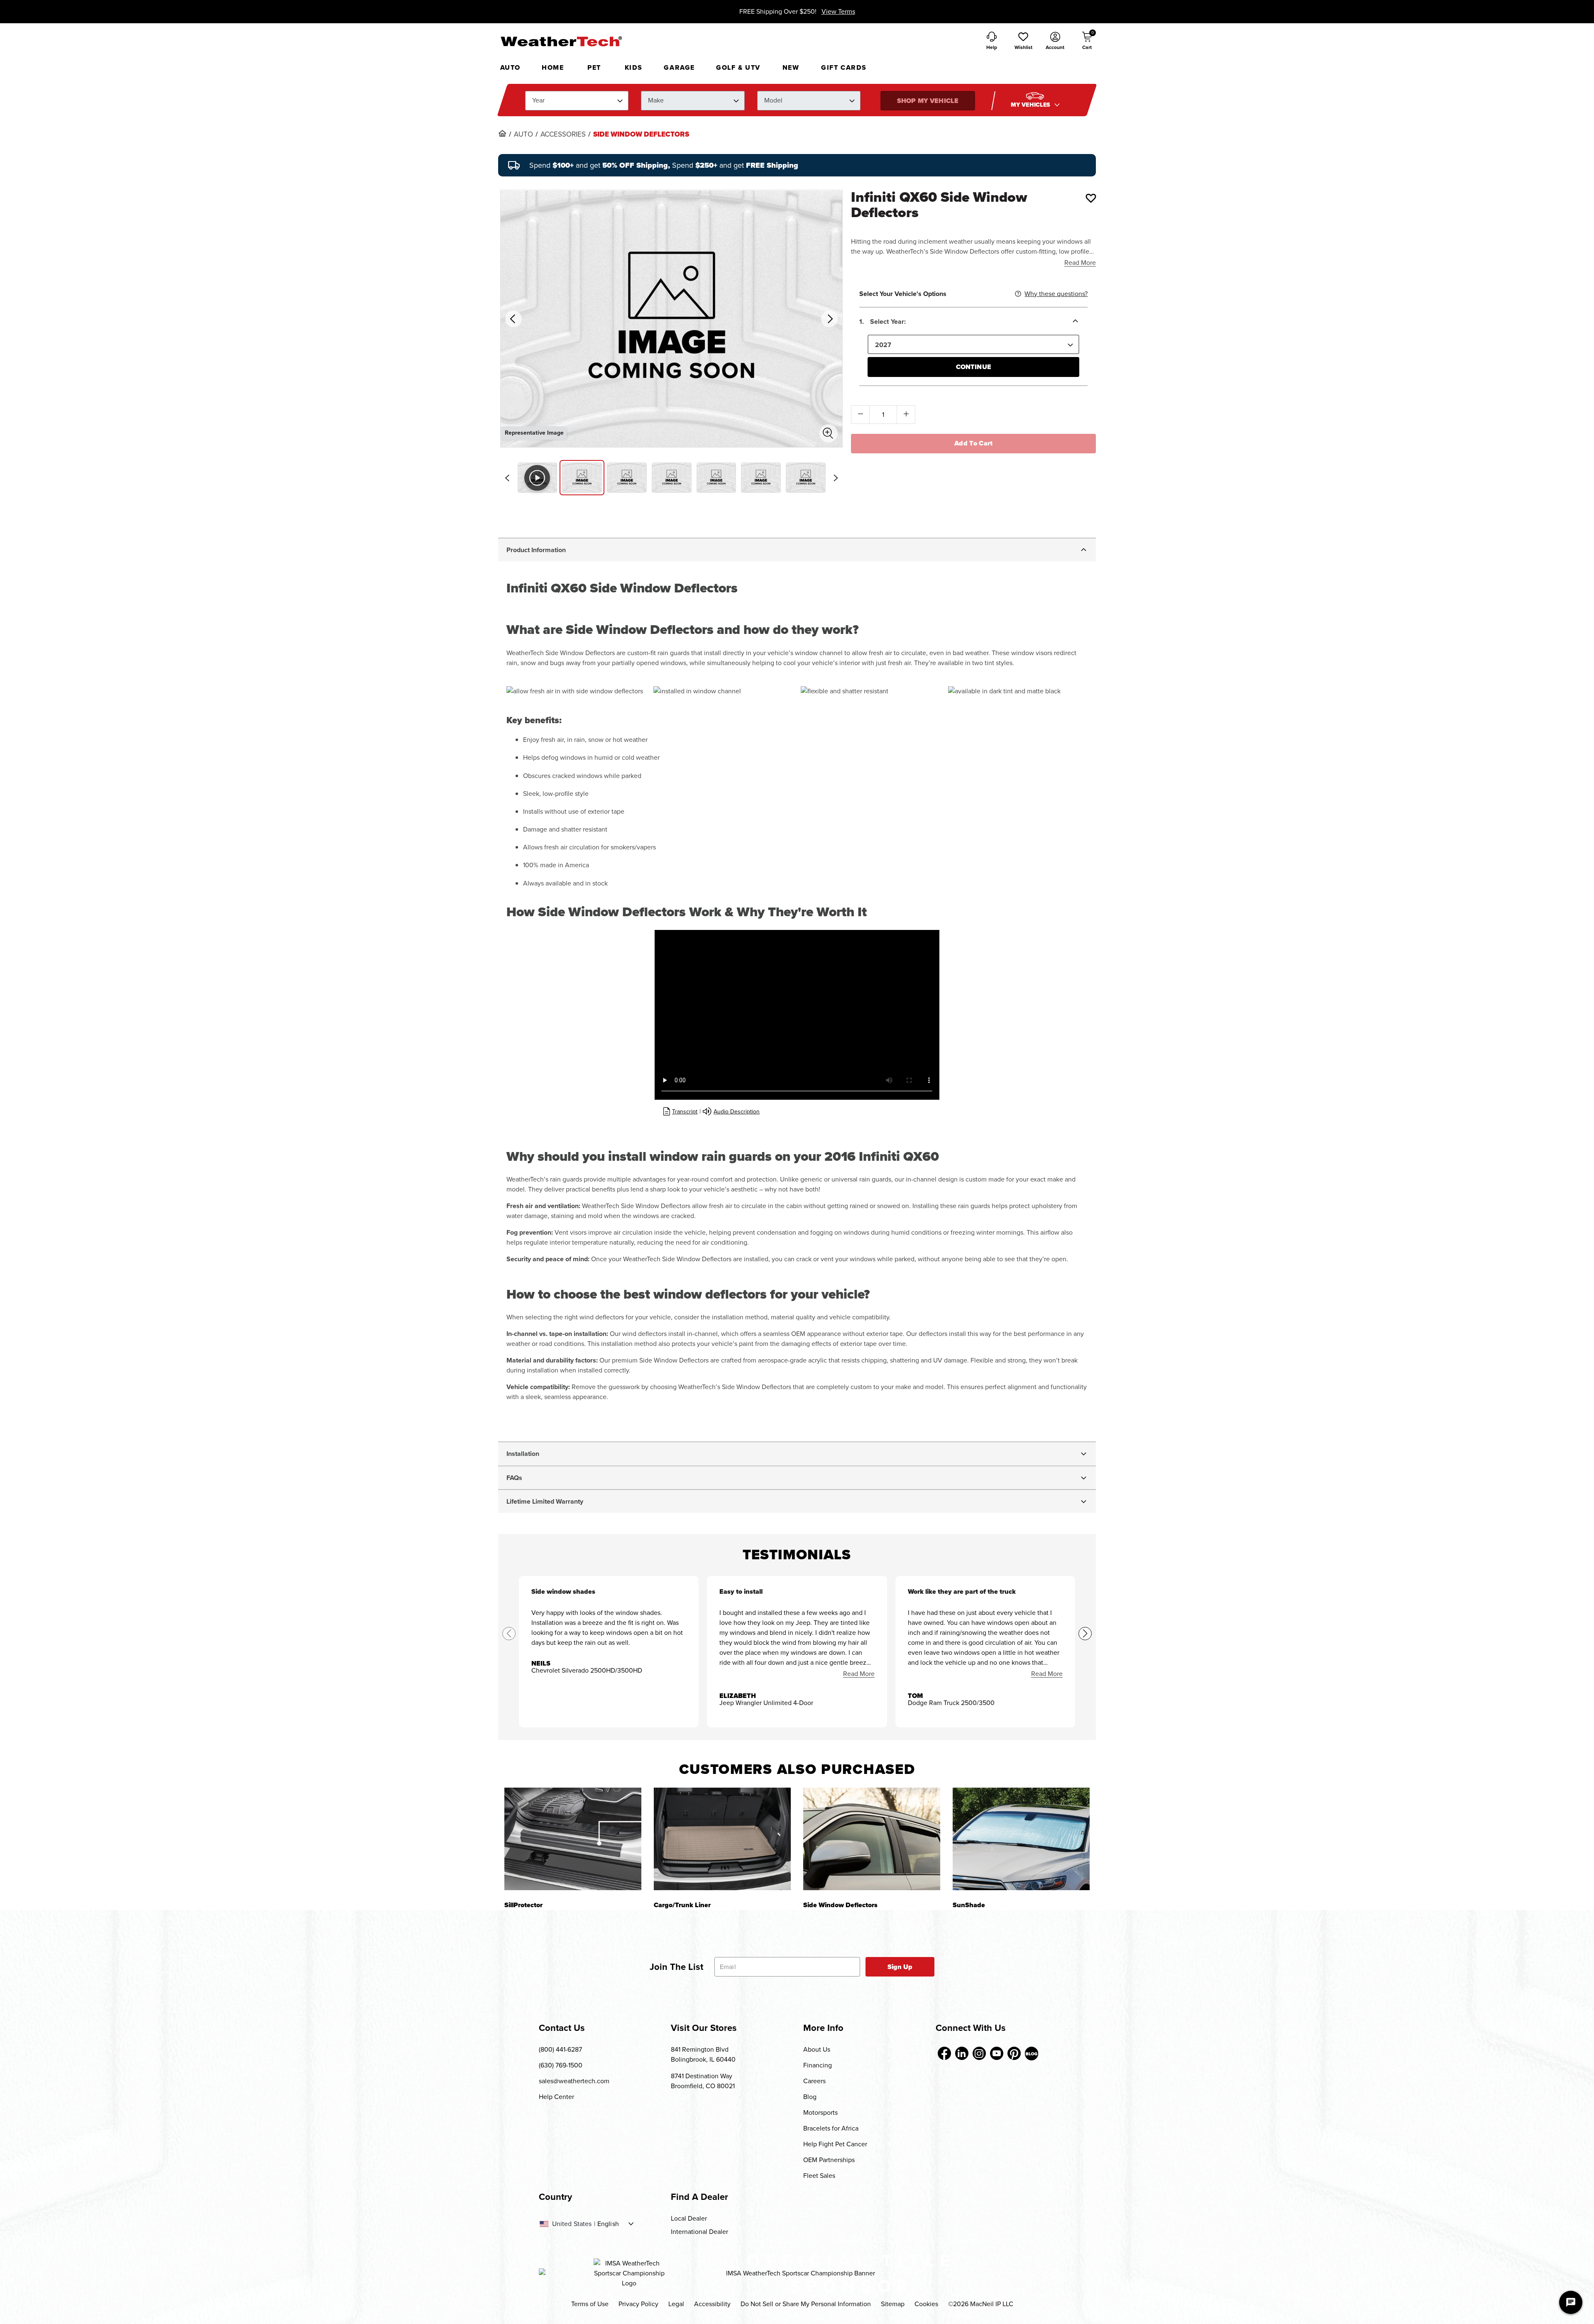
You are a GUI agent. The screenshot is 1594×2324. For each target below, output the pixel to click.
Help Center (556, 2097)
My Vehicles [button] (1032, 105)
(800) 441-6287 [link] (560, 2049)
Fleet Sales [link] (819, 2176)
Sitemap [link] (893, 2304)
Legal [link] (676, 2304)
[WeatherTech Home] (561, 41)
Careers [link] (814, 2081)
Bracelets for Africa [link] (831, 2128)
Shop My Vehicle (928, 101)
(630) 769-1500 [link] (561, 2065)
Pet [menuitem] (594, 67)
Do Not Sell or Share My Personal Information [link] (806, 2304)
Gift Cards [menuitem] (844, 67)
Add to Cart (974, 443)
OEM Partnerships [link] (829, 2160)
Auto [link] (523, 135)
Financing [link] (818, 2065)
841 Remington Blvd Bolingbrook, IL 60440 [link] (703, 2054)
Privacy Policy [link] (638, 2304)
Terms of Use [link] (590, 2304)
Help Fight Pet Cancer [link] (835, 2144)
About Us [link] (817, 2049)
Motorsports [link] (820, 2112)
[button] (1023, 42)
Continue (974, 367)
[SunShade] (1021, 1839)
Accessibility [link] (712, 2304)
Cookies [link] (926, 2304)
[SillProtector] (573, 1839)
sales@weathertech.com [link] (574, 2081)
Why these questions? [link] (1056, 294)
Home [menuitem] (553, 67)
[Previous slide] (507, 478)
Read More (1080, 263)
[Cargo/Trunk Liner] (722, 1839)
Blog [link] (810, 2097)
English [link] (608, 2224)
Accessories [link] (563, 135)
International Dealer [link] (699, 2232)
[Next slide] (836, 478)
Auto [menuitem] (510, 67)
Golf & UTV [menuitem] (738, 67)
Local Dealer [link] (689, 2218)
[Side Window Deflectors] (872, 1839)
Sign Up (900, 1967)
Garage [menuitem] (679, 67)
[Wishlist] (1091, 198)
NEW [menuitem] (791, 67)
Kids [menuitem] (634, 67)
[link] (502, 133)
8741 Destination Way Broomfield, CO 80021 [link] (703, 2081)
